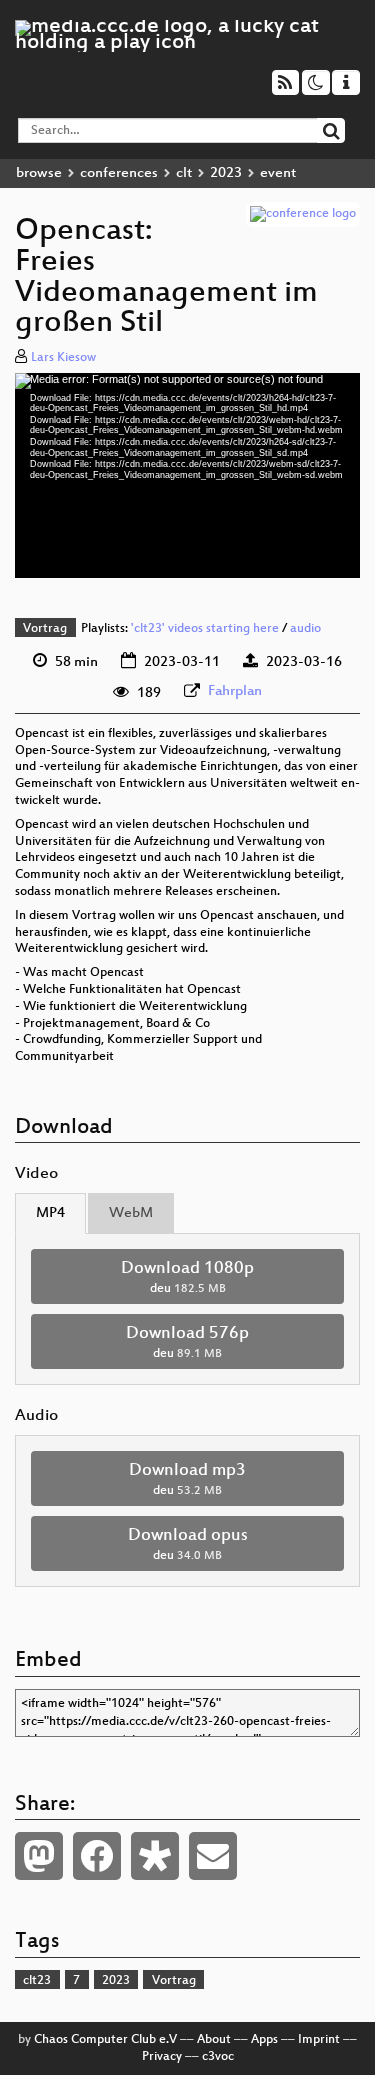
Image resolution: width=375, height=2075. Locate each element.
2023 (226, 173)
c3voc (218, 2057)
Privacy (162, 2057)
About (214, 2040)
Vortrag (45, 629)
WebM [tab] (131, 1213)
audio (305, 629)
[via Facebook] (97, 1856)
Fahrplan (235, 691)
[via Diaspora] (155, 1856)
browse (39, 173)
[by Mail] (213, 1856)
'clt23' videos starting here (205, 629)
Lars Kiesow (63, 358)
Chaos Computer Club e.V (105, 2040)
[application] (187, 475)
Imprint (319, 2040)
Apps (264, 2040)
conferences (119, 173)
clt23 (37, 1981)
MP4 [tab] (50, 1213)
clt (184, 173)
